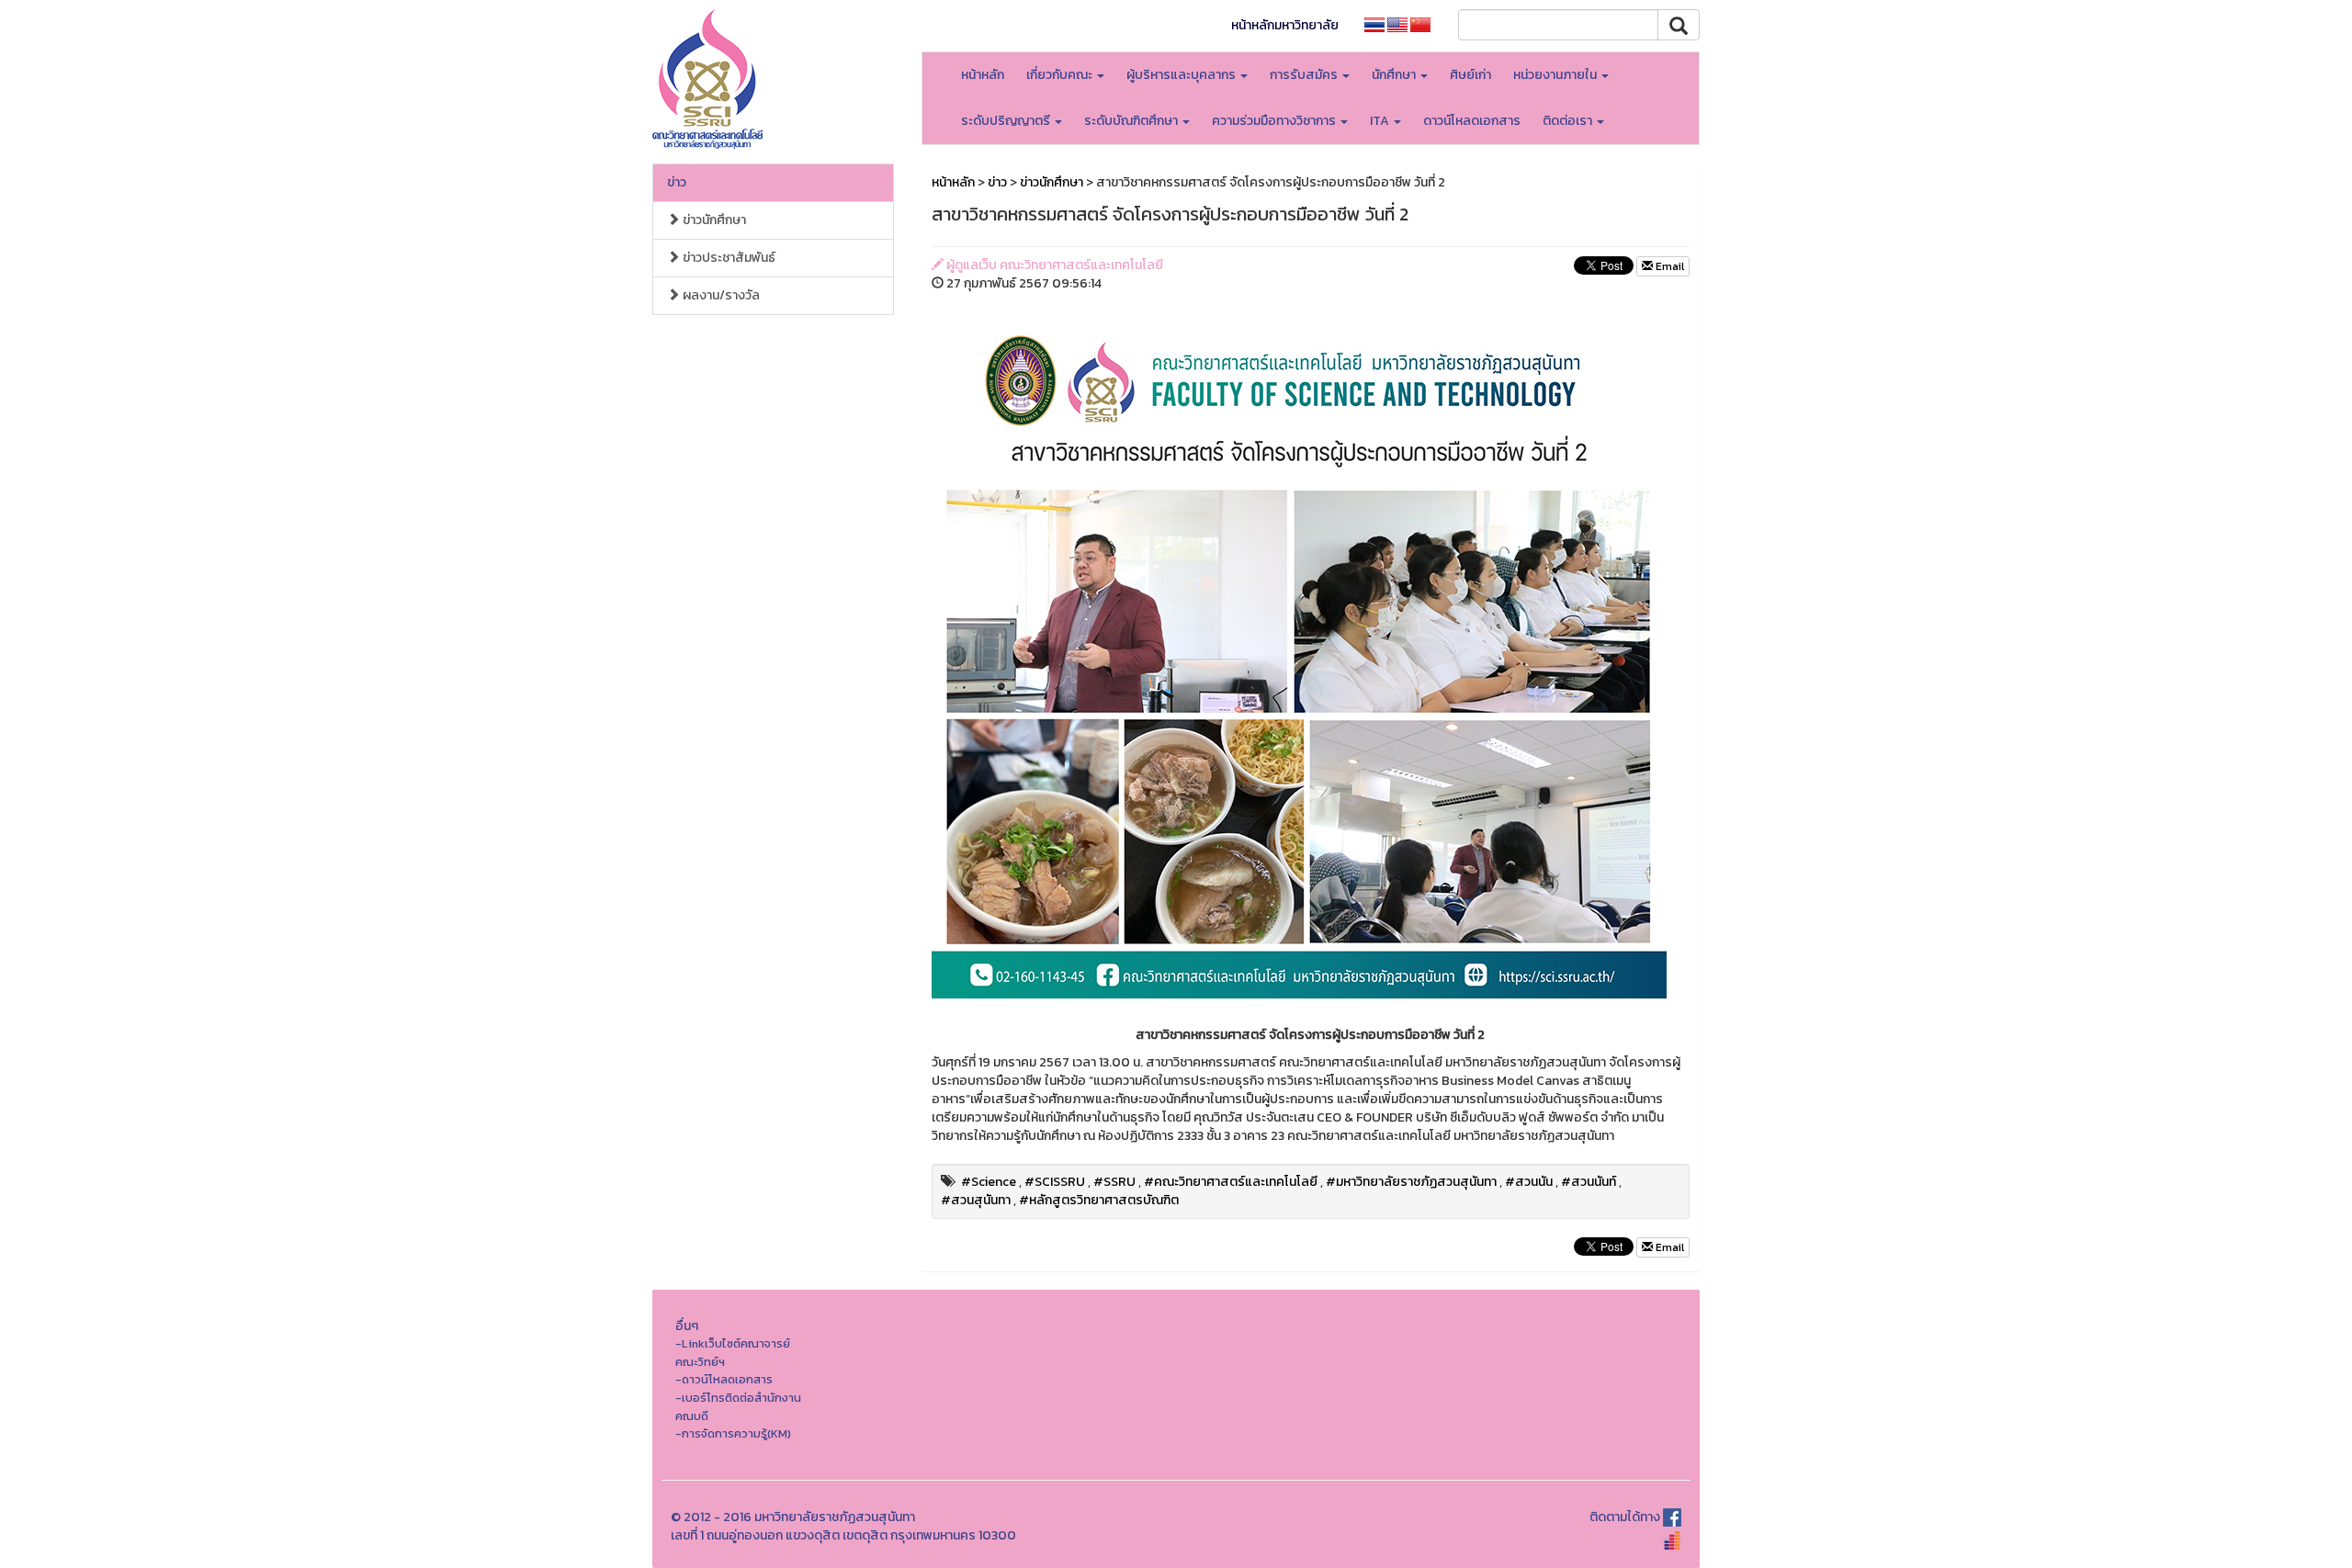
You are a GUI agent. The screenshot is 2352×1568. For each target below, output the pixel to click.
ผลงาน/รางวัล (720, 295)
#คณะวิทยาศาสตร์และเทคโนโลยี (1231, 1182)
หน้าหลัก (983, 75)
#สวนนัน (1529, 1182)
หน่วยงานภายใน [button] (1556, 75)
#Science (989, 1182)
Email (1668, 266)
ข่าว (677, 182)
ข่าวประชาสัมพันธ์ (728, 258)
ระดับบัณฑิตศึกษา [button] (1132, 121)
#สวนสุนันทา (976, 1200)
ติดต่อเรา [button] (1569, 121)
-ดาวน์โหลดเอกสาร (724, 1379)
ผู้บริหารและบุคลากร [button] (1182, 75)
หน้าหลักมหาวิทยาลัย (1285, 25)
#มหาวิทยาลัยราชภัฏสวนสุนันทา (1411, 1182)
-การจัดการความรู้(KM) (733, 1433)
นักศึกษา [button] (1395, 75)
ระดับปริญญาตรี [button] (1007, 121)
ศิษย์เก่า (1470, 75)
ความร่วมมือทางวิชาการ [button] (1275, 121)
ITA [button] (1381, 121)
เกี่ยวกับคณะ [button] (1061, 75)
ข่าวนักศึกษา (713, 220)
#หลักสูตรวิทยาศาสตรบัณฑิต (1099, 1200)
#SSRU (1114, 1182)
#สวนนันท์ (1589, 1182)
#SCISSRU (1055, 1182)
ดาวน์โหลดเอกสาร (1472, 121)
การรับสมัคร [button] (1305, 75)
